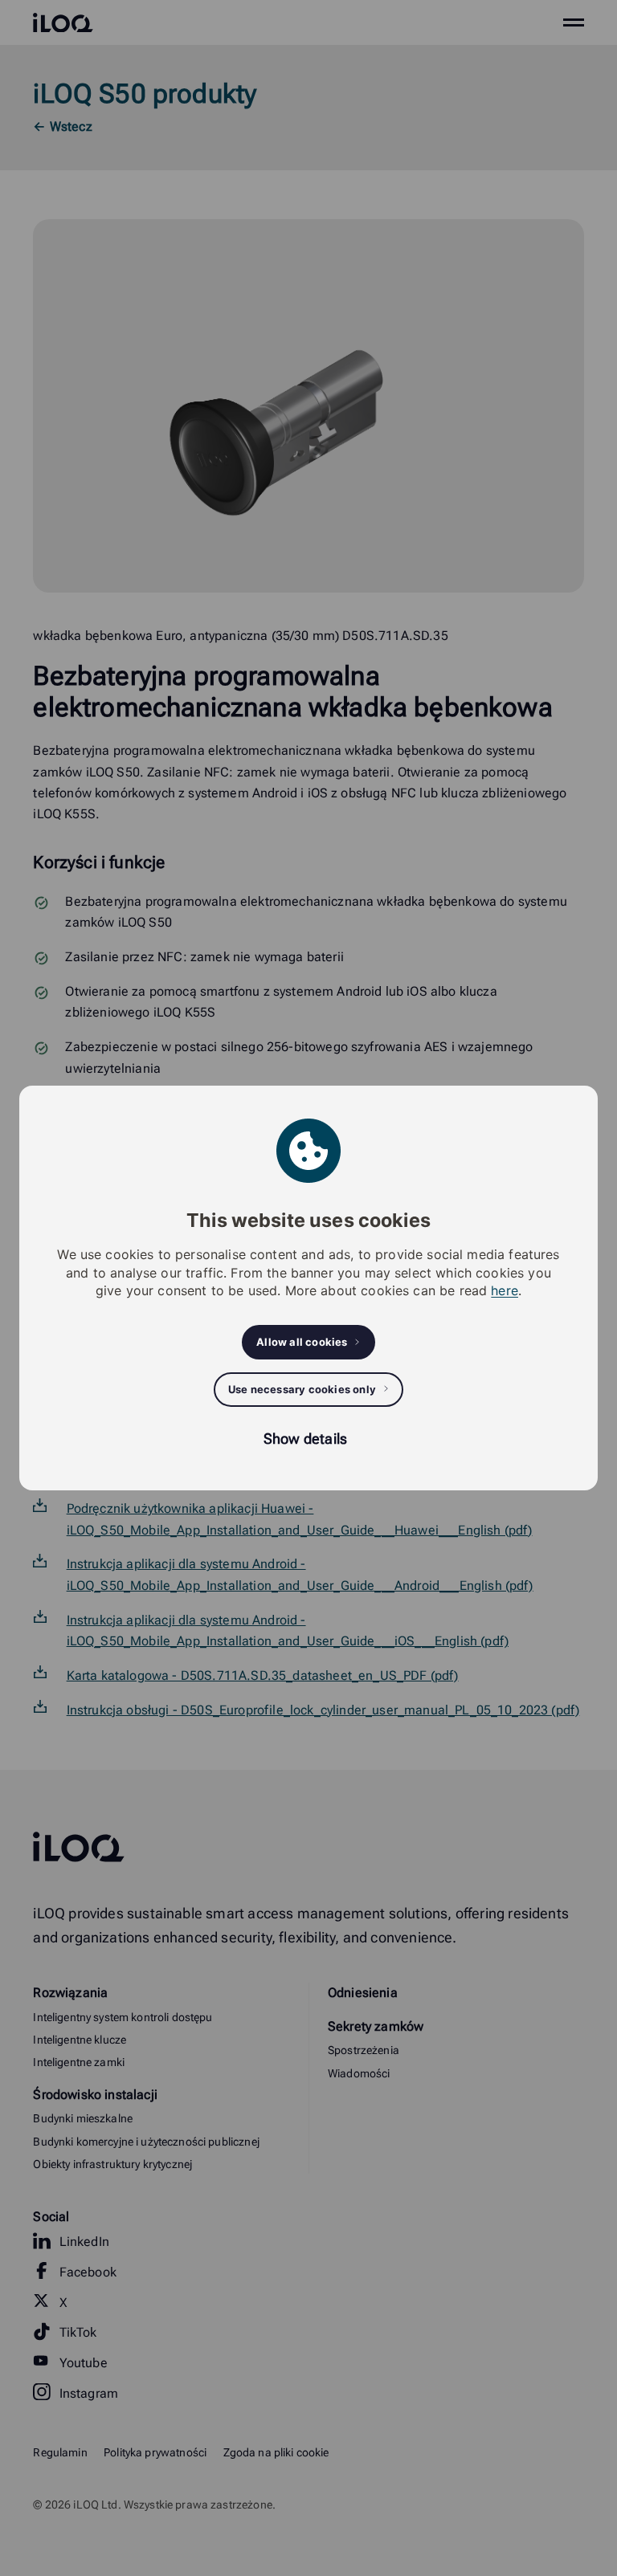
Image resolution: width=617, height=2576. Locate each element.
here (505, 1290)
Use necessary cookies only (302, 1389)
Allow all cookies (302, 1342)
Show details (305, 1439)
